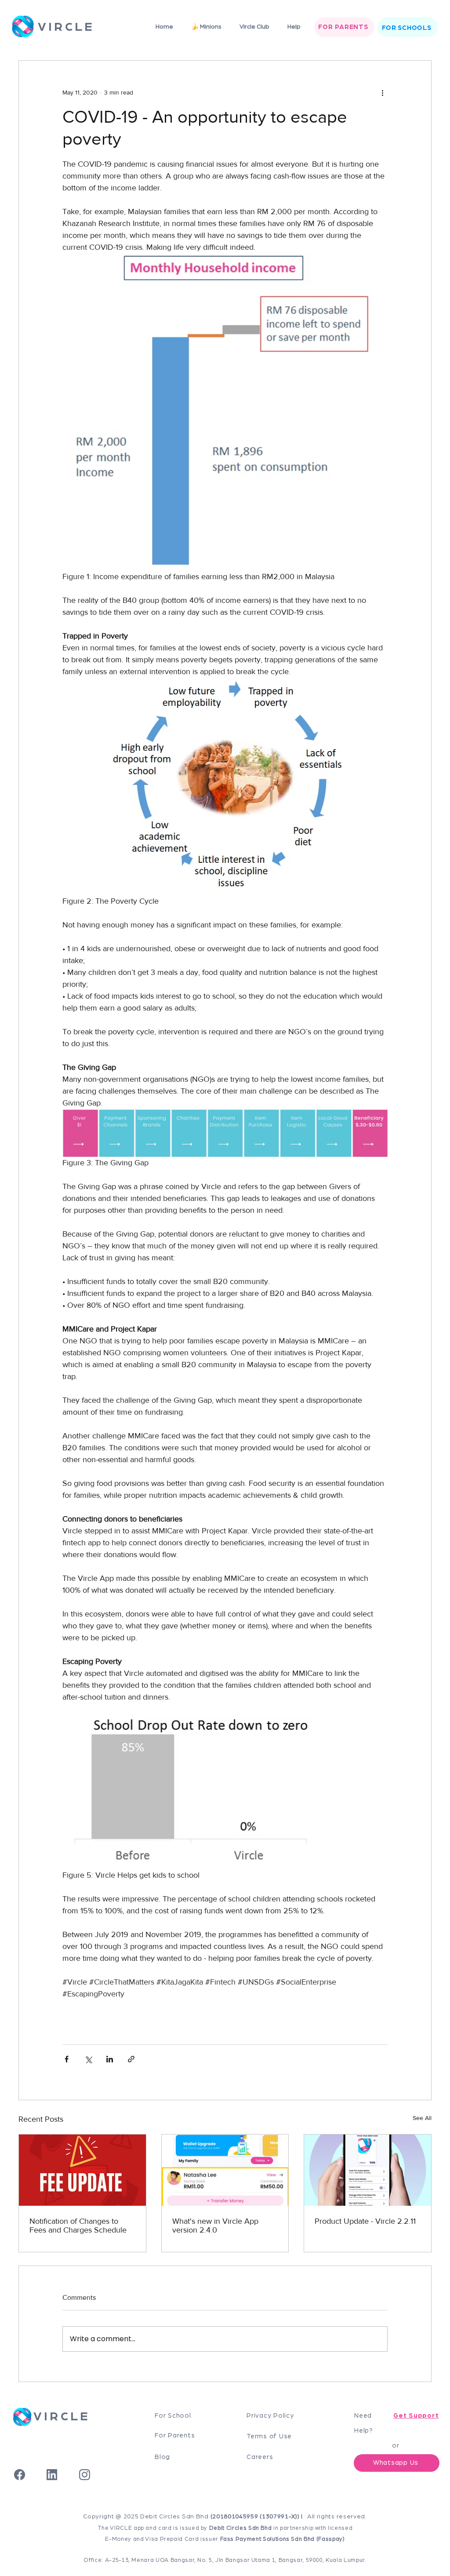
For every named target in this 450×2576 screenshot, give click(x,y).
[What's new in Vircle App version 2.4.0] (225, 2170)
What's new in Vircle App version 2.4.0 (215, 2226)
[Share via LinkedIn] (110, 2059)
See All (422, 2118)
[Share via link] (131, 2059)
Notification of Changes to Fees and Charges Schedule (78, 2226)
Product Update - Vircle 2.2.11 (365, 2221)
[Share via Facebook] (67, 2059)
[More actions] (382, 92)
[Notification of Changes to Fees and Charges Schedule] (82, 2170)
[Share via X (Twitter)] (88, 2059)
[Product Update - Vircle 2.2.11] (368, 2170)
